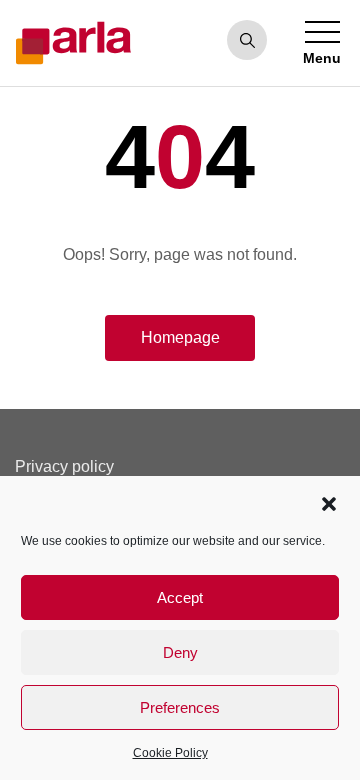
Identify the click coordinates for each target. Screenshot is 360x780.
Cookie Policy (170, 753)
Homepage (180, 337)
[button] (329, 502)
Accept (180, 597)
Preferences (180, 707)
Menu (322, 58)
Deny (180, 652)
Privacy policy (64, 466)
